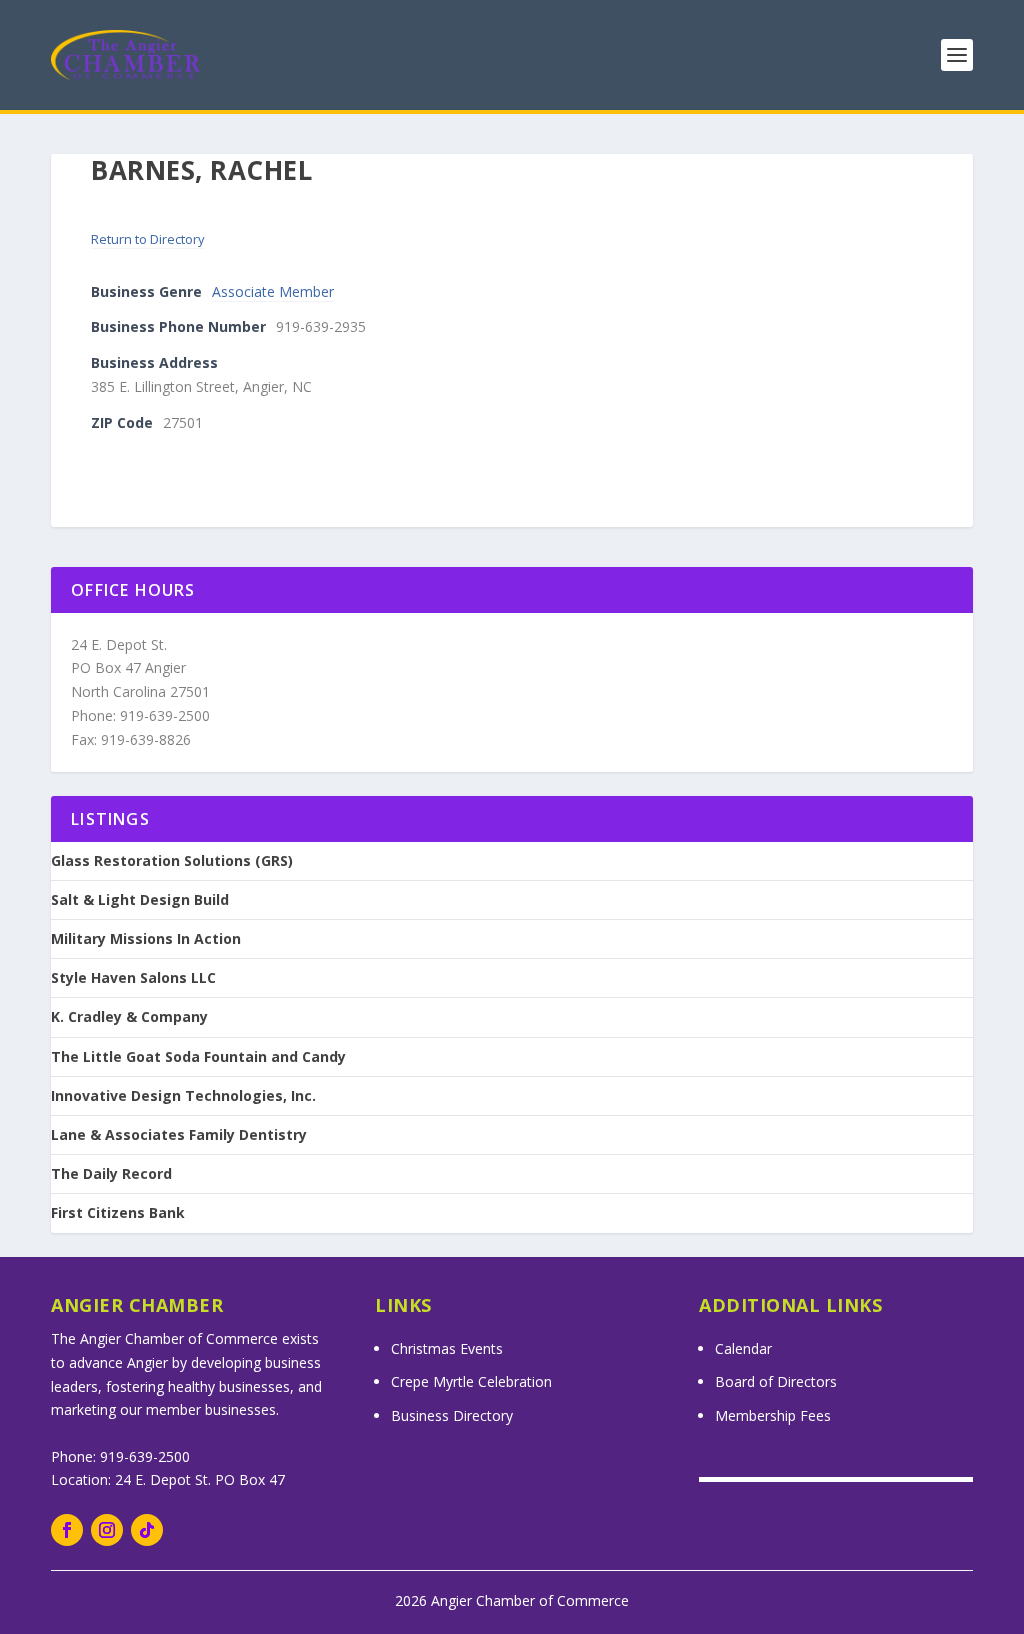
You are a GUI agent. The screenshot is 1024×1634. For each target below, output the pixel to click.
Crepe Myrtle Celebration (471, 1381)
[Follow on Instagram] (107, 1530)
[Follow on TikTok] (147, 1530)
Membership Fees (773, 1415)
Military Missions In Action (146, 939)
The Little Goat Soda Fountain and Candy (198, 1057)
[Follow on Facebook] (67, 1530)
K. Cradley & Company (129, 1017)
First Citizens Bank (118, 1213)
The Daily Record (111, 1174)
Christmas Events (447, 1348)
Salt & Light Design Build (140, 900)
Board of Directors (776, 1381)
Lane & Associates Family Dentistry (179, 1135)
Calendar (743, 1348)
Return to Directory (148, 239)
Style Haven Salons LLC (133, 978)
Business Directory (452, 1415)
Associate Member (273, 291)
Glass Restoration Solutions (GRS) (172, 861)
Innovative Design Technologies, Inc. (183, 1096)
